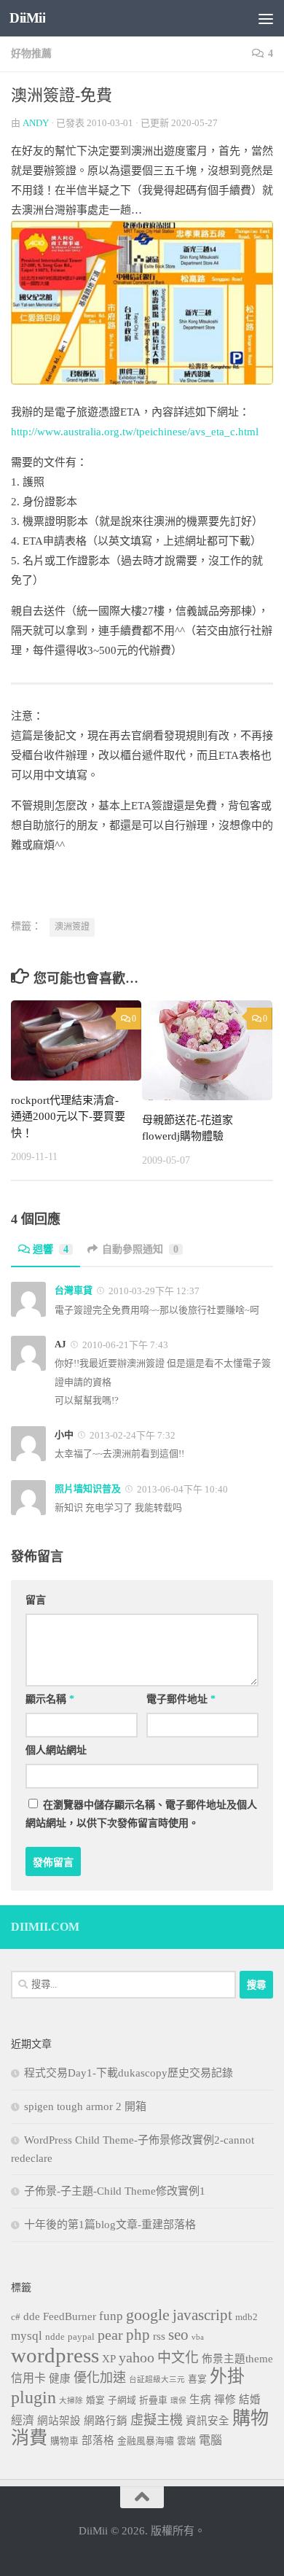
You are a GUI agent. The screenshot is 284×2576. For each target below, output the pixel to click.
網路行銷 (106, 2421)
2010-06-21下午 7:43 (124, 1345)
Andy (36, 123)
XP (109, 2359)
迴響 (51, 1249)
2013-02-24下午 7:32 (131, 1435)
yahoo (137, 2357)
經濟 (23, 2420)
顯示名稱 (50, 1699)
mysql (27, 2336)
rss (159, 2336)
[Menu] (266, 18)
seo (178, 2335)
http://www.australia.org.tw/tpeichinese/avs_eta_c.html (135, 432)
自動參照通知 (140, 1249)
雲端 (186, 2441)
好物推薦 (31, 54)
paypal (81, 2337)
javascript (202, 2315)
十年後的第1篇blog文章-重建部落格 (110, 2225)
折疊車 (153, 2400)
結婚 (250, 2400)
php (138, 2335)
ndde (55, 2337)
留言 (36, 1600)
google (148, 2315)
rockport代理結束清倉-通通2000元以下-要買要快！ (68, 1117)
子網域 (122, 2400)
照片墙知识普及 (88, 1489)
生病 (200, 2400)
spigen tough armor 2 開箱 (85, 2106)
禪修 (225, 2400)
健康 (60, 2378)
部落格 (98, 2440)
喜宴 (197, 2379)
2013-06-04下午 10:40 (181, 1489)
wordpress (55, 2355)
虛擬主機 (157, 2420)
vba (198, 2337)
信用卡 (28, 2378)
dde (32, 2316)
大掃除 (71, 2401)
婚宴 (95, 2400)
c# (16, 2317)
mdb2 (246, 2317)
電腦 (210, 2440)
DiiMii (27, 18)
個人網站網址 (56, 1750)
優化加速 (100, 2378)
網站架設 (59, 2421)
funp (111, 2316)
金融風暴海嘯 (146, 2441)
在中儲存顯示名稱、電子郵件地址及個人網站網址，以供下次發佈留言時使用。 (141, 1814)
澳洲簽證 (72, 927)
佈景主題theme (237, 2359)
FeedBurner (70, 2316)
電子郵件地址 (181, 1699)
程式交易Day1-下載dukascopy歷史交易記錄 (129, 2073)
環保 (178, 2401)
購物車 (64, 2441)
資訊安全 (208, 2421)
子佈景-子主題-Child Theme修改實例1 (115, 2191)
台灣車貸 (74, 1290)
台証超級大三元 (157, 2380)
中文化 (178, 2358)
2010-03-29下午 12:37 (153, 1291)
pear (110, 2335)
